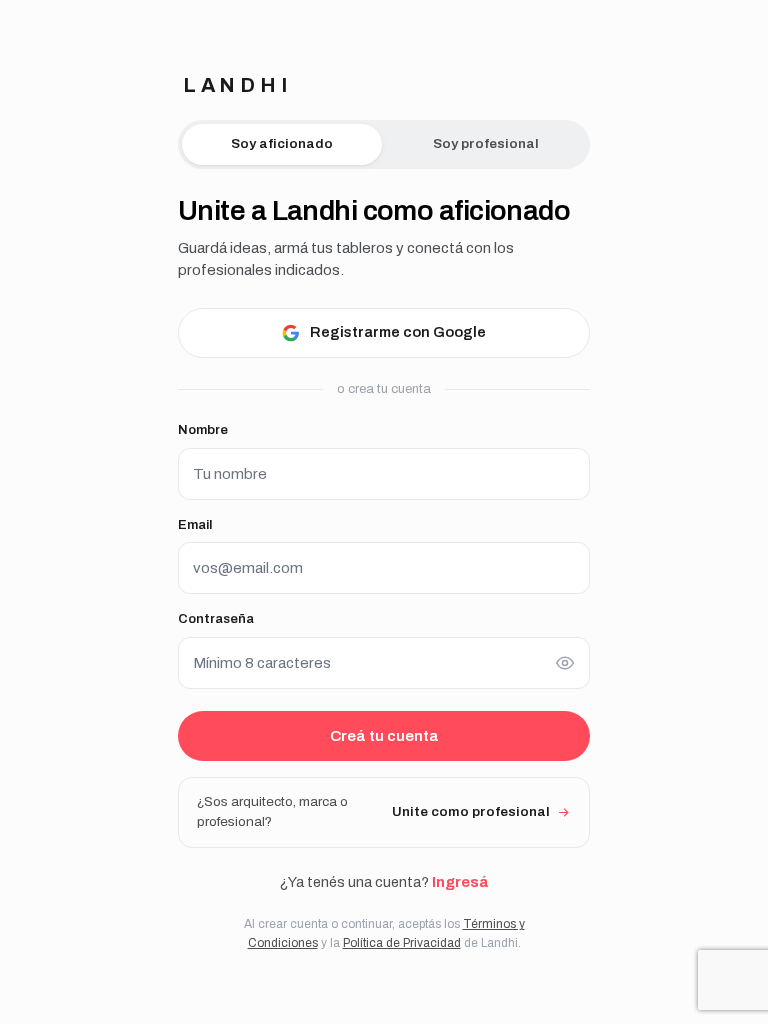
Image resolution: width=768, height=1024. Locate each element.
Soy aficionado (282, 143)
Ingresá (460, 882)
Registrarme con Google (398, 332)
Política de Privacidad (402, 943)
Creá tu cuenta (384, 736)
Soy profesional (486, 143)
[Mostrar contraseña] (565, 663)
